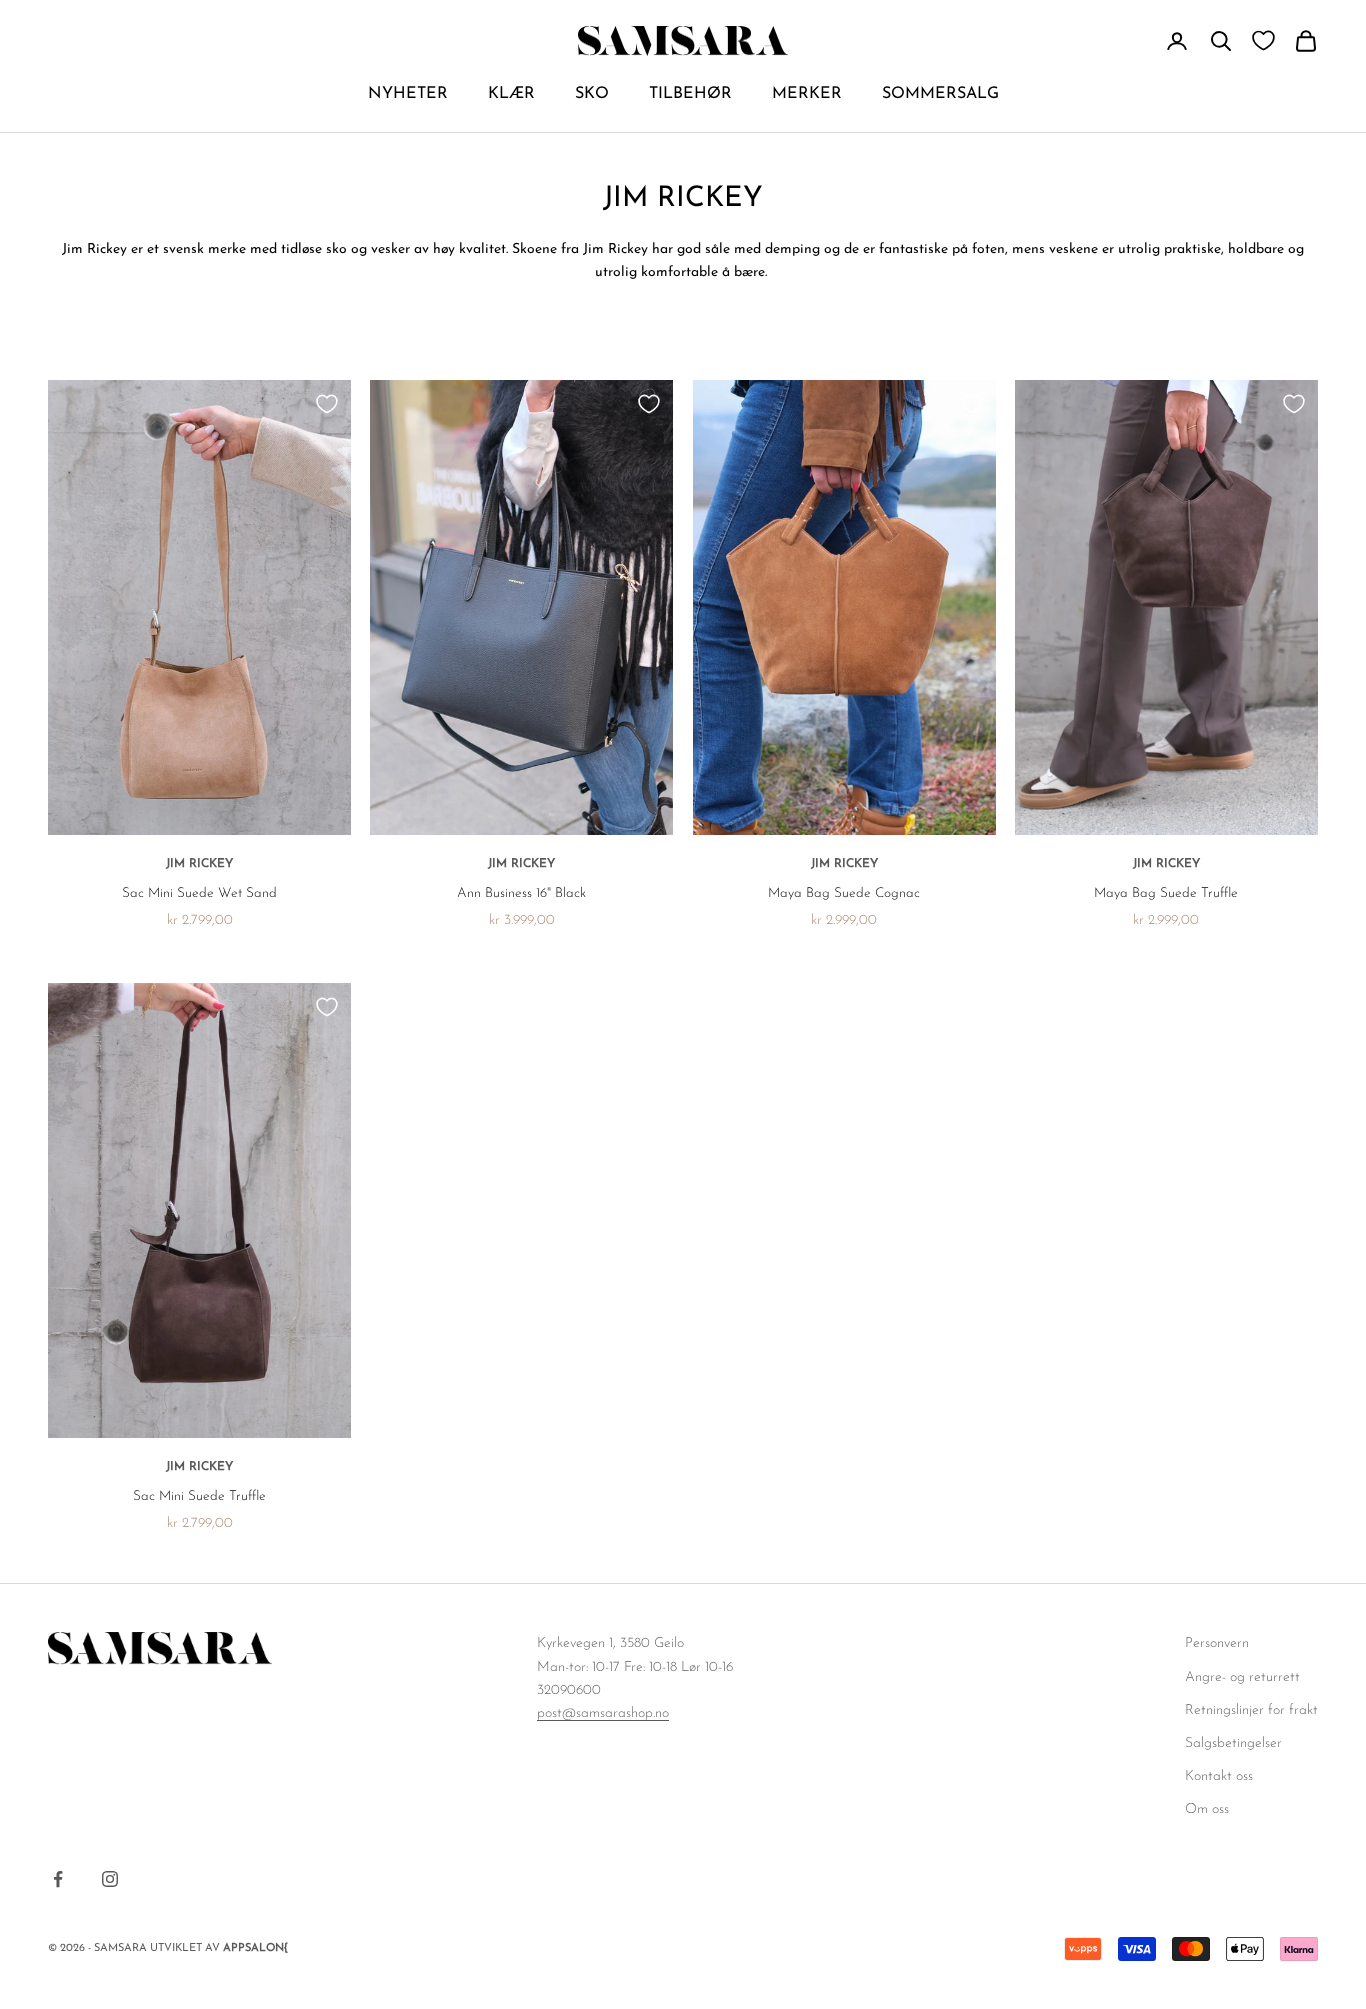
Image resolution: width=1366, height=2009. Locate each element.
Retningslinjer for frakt (1251, 1710)
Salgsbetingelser (1233, 1743)
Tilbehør (690, 94)
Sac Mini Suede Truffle (199, 1496)
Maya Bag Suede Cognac (844, 893)
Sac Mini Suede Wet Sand (199, 893)
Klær (511, 94)
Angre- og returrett (1242, 1677)
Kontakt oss (1219, 1776)
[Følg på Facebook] (58, 1879)
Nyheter (408, 94)
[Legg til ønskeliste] (327, 404)
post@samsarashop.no (603, 1713)
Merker (807, 94)
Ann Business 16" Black (521, 893)
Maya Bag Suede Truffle (1166, 893)
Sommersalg (940, 94)
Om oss (1207, 1809)
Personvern (1217, 1643)
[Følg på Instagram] (110, 1879)
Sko (592, 94)
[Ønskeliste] (1263, 40)
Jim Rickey (199, 864)
